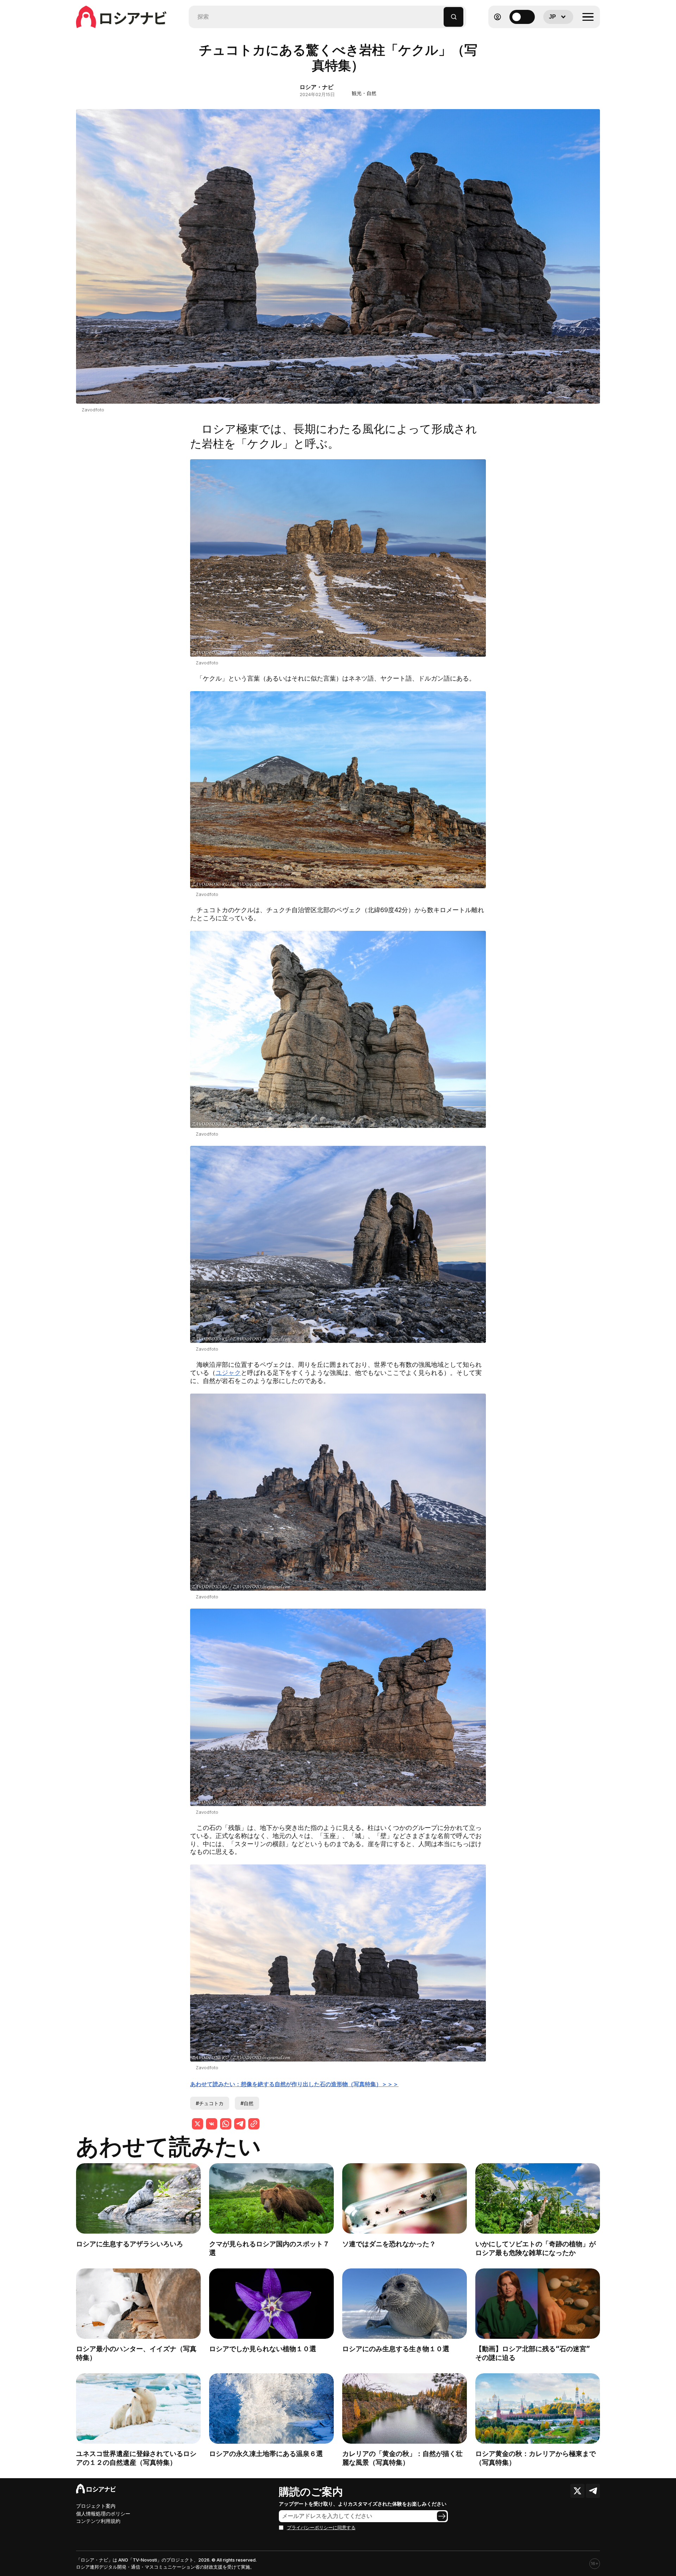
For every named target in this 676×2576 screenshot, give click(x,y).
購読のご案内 (311, 2492)
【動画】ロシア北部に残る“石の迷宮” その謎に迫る (536, 2353)
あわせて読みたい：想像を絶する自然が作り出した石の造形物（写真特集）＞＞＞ (294, 2084)
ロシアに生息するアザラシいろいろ (130, 2244)
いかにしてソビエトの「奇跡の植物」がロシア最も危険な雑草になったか (536, 2248)
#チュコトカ (210, 2103)
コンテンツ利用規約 (98, 2521)
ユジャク (228, 1373)
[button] (439, 14)
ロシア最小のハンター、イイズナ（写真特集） (136, 2353)
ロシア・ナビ (317, 87)
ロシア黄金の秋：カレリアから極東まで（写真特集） (536, 2458)
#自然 (247, 2103)
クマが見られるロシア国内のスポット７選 (269, 2248)
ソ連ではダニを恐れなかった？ (389, 2244)
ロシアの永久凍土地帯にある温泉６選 (266, 2454)
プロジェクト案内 (96, 2506)
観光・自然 (364, 93)
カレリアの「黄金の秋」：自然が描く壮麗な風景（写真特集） (402, 2458)
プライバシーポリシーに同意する (321, 2528)
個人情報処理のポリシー (103, 2514)
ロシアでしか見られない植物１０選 (263, 2349)
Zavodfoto (93, 410)
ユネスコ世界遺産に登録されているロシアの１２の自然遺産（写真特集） (136, 2458)
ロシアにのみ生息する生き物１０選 (396, 2349)
